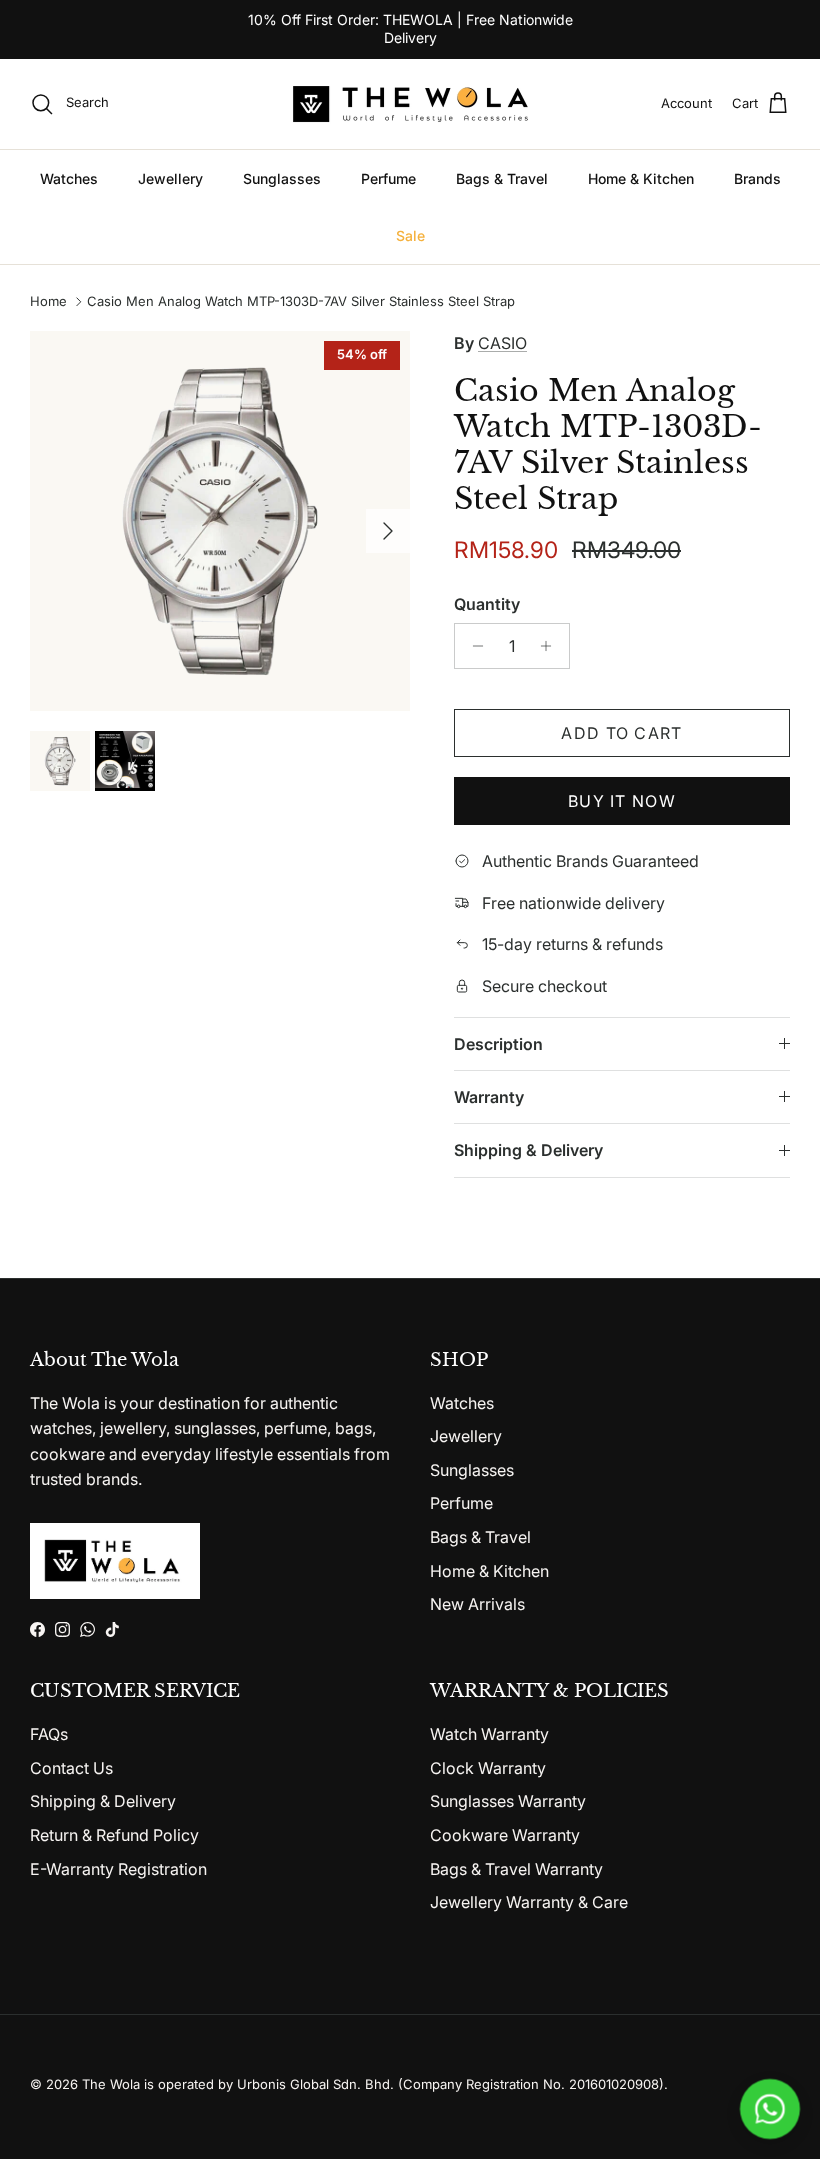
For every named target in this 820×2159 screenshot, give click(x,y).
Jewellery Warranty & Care (529, 1902)
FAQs (49, 1734)
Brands (757, 178)
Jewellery (170, 178)
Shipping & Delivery (528, 1150)
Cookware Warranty (505, 1835)
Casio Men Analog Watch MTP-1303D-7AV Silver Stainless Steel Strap (301, 302)
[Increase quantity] (551, 646)
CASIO (502, 343)
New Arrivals (477, 1604)
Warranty (489, 1097)
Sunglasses (282, 178)
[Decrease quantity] (472, 646)
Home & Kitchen (641, 178)
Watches (69, 178)
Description (498, 1044)
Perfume (388, 178)
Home (48, 302)
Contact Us (71, 1768)
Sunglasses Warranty (508, 1801)
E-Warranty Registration (118, 1869)
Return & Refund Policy (114, 1835)
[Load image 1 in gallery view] (220, 521)
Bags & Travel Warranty (516, 1869)
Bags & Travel (502, 178)
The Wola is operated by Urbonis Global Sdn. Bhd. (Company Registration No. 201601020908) (373, 2084)
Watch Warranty (489, 1734)
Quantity (487, 604)
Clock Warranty (488, 1768)
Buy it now (622, 801)
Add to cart (621, 733)
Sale (410, 235)
